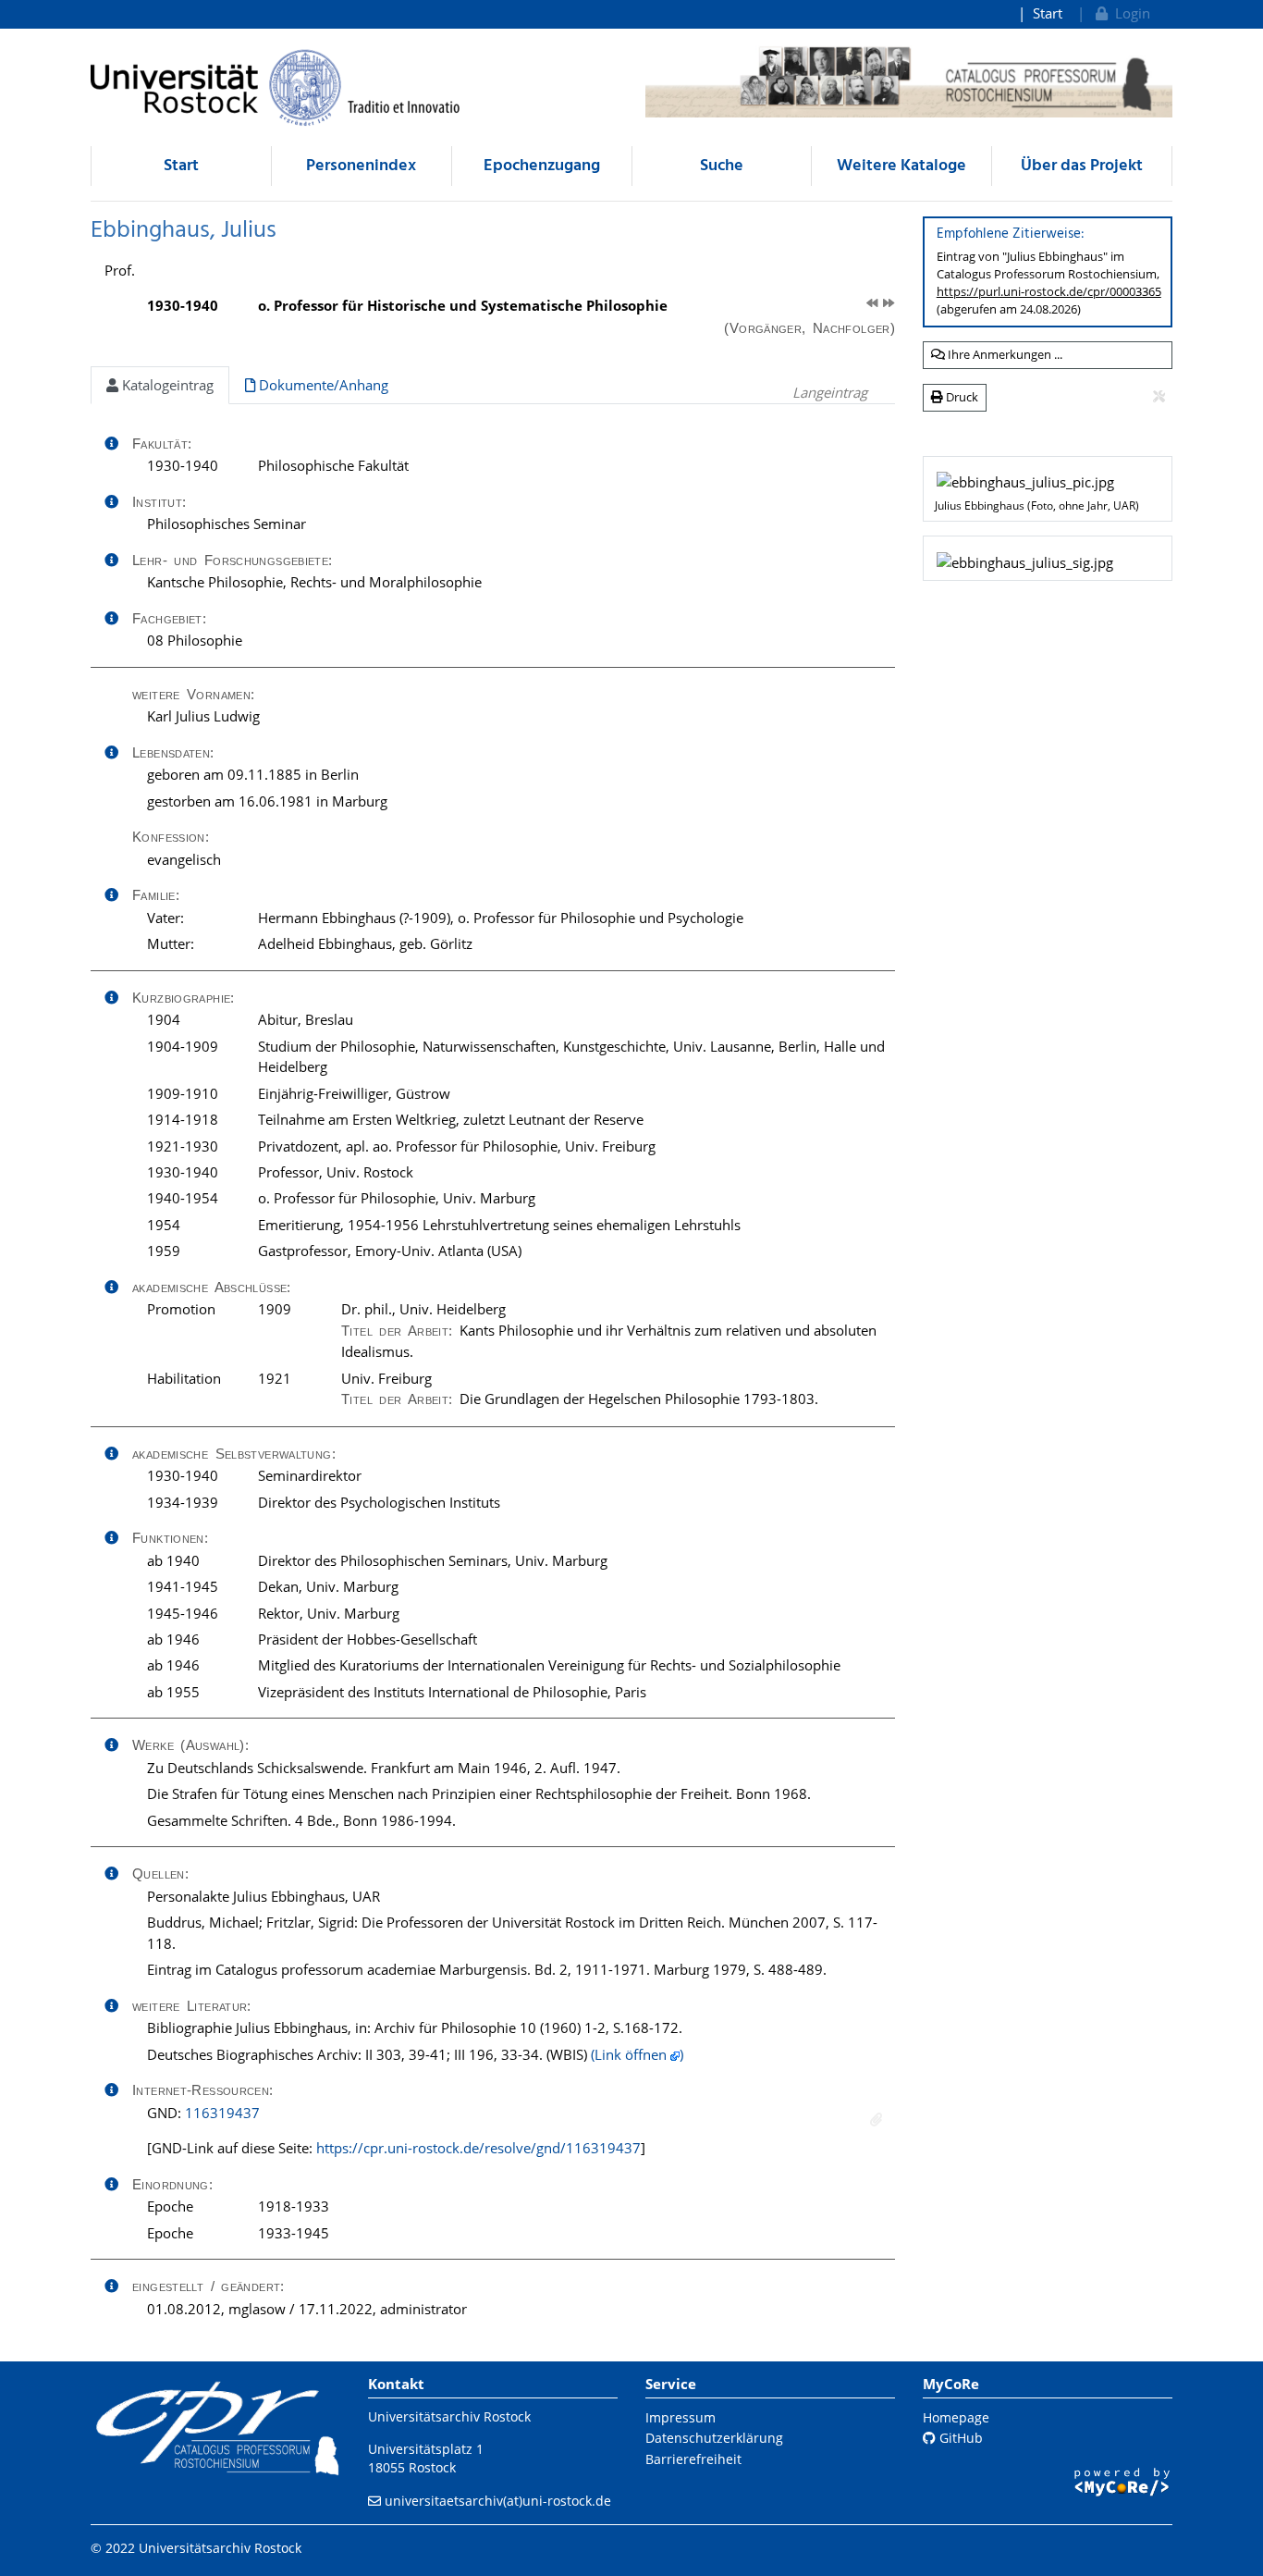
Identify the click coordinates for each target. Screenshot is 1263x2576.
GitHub (959, 2438)
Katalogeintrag (166, 385)
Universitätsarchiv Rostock (449, 2416)
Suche (722, 166)
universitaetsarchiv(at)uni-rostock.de (498, 2501)
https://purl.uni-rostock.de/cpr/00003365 (1049, 291)
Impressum (681, 2417)
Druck (961, 397)
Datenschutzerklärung (714, 2438)
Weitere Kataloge (901, 166)
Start (1048, 13)
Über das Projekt (1082, 166)
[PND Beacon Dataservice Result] (876, 2120)
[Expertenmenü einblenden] (1159, 397)
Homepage (956, 2417)
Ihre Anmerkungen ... (1004, 354)
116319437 (222, 2113)
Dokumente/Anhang (322, 385)
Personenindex (361, 166)
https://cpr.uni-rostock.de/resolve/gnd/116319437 (478, 2148)
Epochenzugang (542, 166)
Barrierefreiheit (693, 2459)
